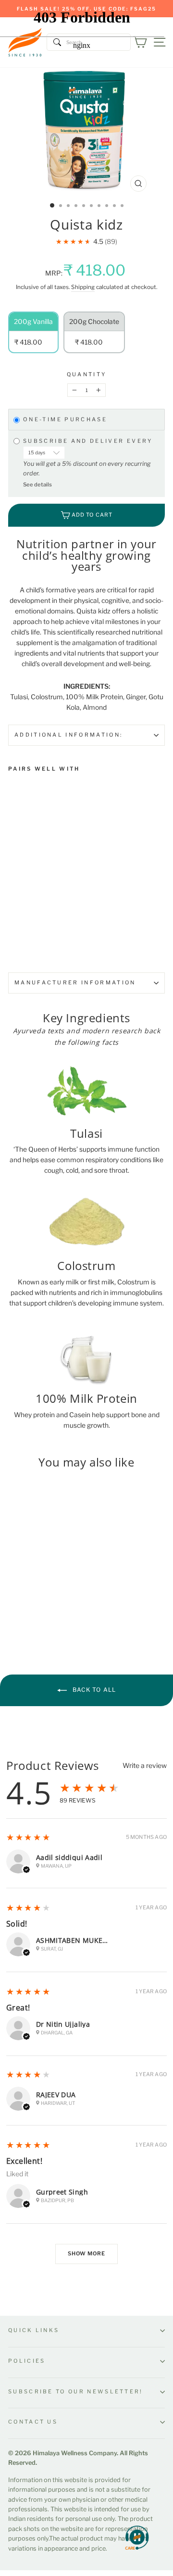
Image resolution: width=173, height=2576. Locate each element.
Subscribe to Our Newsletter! (76, 2391)
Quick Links (34, 2330)
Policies (27, 2361)
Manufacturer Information (75, 982)
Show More (87, 2253)
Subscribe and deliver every (89, 441)
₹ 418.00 (25, 878)
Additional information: (68, 735)
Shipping (83, 287)
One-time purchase (65, 420)
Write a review (145, 1766)
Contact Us (33, 2422)
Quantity (87, 374)
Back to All (93, 1690)
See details (37, 485)
